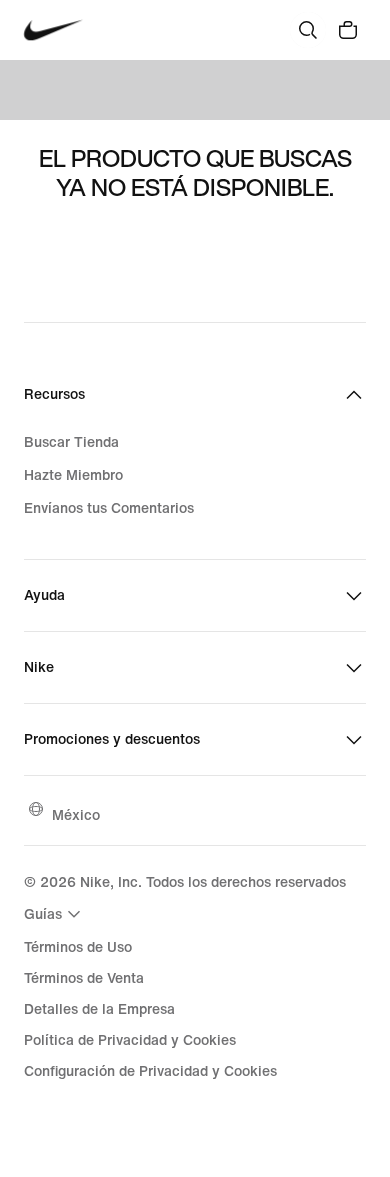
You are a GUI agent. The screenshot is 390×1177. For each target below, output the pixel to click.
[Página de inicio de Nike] (53, 30)
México (76, 814)
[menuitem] (55, 914)
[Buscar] (308, 30)
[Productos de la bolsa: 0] (348, 30)
